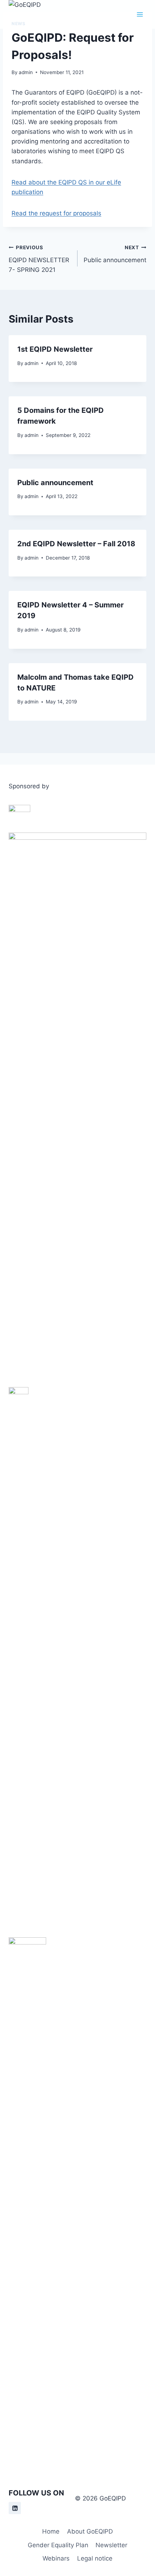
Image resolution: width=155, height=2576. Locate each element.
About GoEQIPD (90, 2531)
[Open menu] (140, 14)
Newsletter (111, 2545)
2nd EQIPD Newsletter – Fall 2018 (76, 544)
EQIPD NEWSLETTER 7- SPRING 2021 (39, 259)
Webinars (56, 2558)
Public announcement (115, 254)
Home (51, 2531)
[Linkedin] (15, 2508)
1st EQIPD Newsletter (55, 349)
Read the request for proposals (56, 213)
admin (26, 72)
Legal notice (95, 2558)
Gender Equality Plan (58, 2545)
